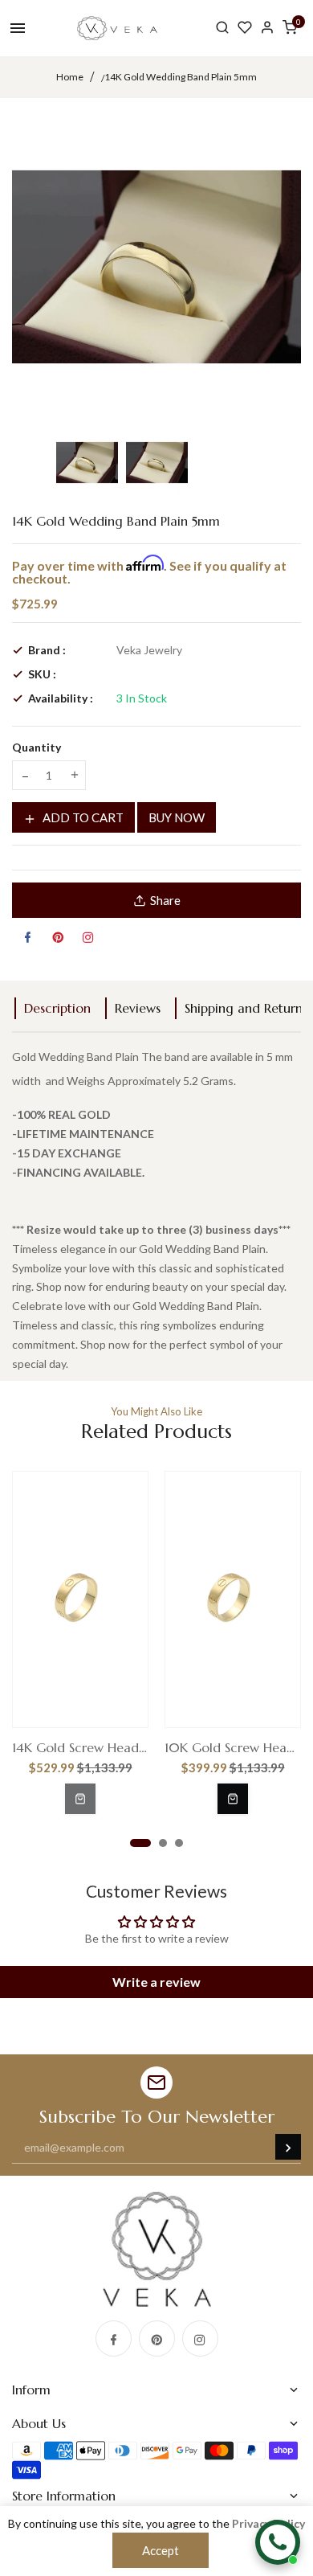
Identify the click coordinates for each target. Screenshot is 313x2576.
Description (57, 1008)
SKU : (42, 674)
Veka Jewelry (149, 650)
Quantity (37, 747)
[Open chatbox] (278, 2542)
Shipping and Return (244, 1008)
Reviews (138, 1008)
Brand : (47, 650)
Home (70, 77)
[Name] (288, 2147)
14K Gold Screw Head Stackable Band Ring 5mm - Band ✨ (80, 1747)
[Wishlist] (245, 28)
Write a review (156, 1982)
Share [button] (165, 900)
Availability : (61, 698)
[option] (87, 463)
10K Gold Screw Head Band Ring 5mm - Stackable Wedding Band (233, 1747)
